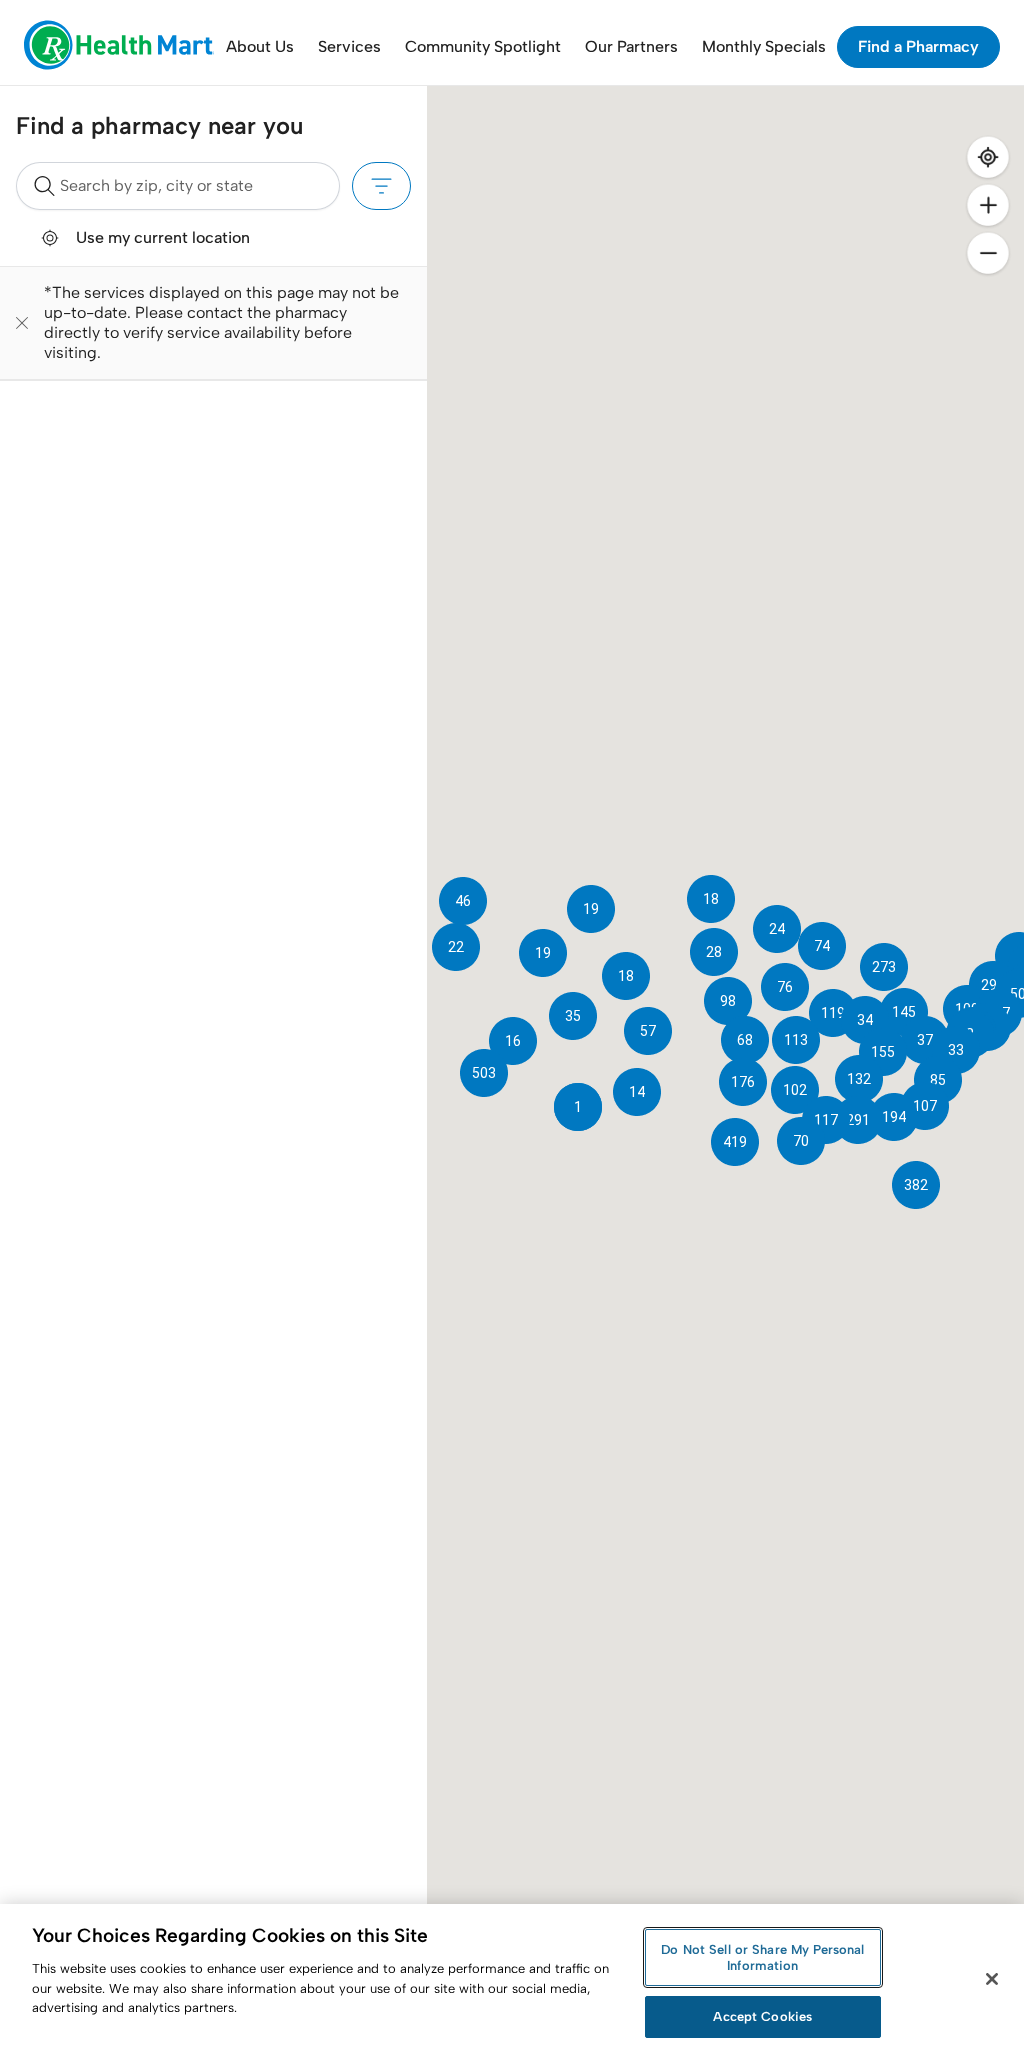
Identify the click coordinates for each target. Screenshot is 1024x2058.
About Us (260, 46)
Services (349, 46)
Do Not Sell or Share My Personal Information (762, 1957)
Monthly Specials (764, 46)
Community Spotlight (483, 46)
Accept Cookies (762, 2016)
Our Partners (631, 46)
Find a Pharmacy (918, 46)
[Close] (992, 1979)
